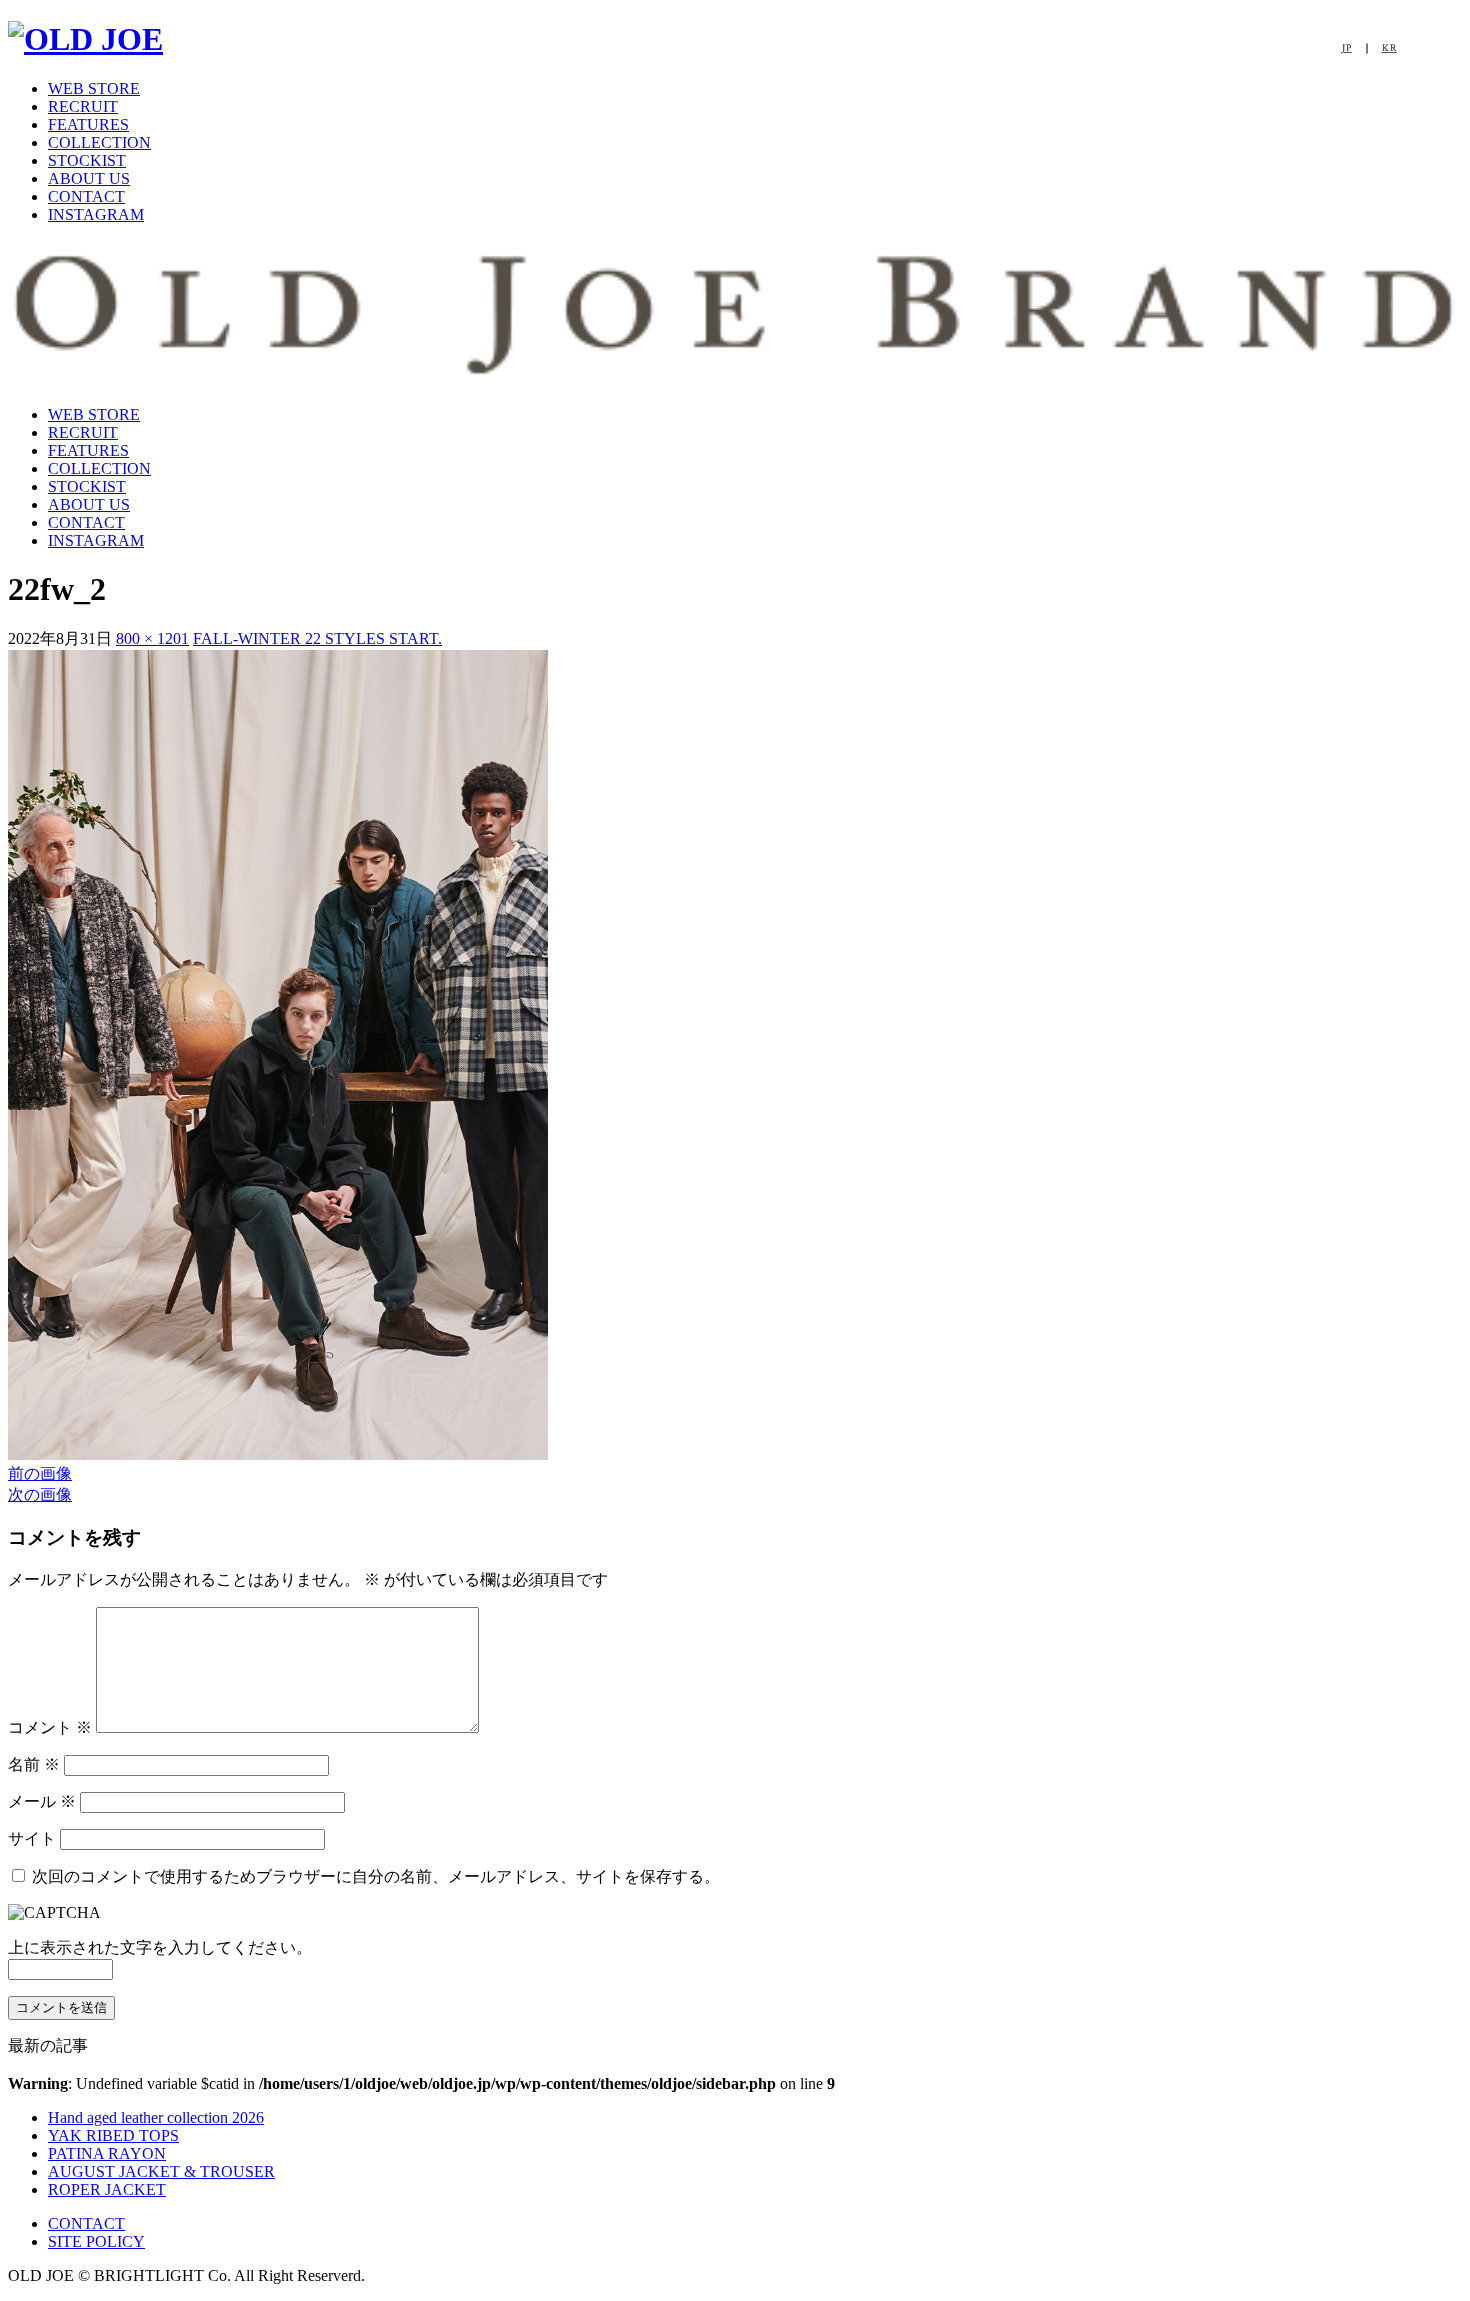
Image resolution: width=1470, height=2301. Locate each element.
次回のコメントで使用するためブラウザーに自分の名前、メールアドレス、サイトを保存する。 (376, 1876)
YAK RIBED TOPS (113, 2135)
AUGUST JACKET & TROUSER (161, 2171)
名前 (34, 1764)
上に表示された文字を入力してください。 (160, 1947)
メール (42, 1801)
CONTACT (86, 196)
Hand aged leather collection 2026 (156, 2117)
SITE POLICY (96, 2241)
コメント (50, 1727)
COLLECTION (99, 142)
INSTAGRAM (96, 214)
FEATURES (88, 124)
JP (1347, 48)
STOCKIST (87, 160)
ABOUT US (89, 178)
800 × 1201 (152, 638)
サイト (32, 1838)
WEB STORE (94, 88)
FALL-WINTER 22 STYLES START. (317, 638)
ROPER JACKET (107, 2189)
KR (1389, 48)
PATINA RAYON (107, 2153)
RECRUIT (83, 106)
